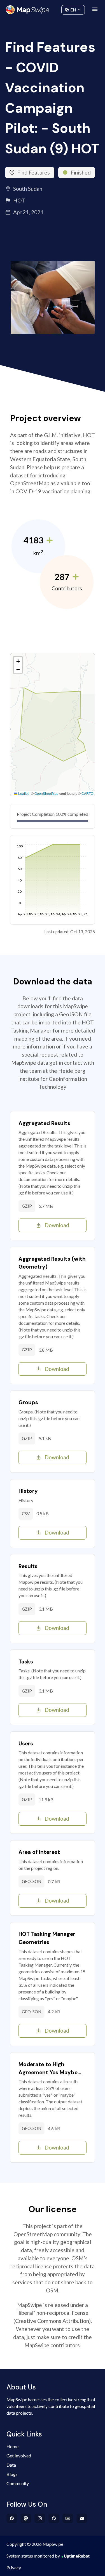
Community (53, 9)
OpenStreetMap (46, 793)
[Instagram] (40, 2518)
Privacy (14, 2567)
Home (12, 2446)
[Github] (54, 2518)
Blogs (12, 2474)
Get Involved (19, 2456)
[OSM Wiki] (68, 2518)
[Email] (82, 2518)
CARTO (87, 793)
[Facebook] (12, 2518)
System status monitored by (33, 2556)
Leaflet (23, 793)
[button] (18, 661)
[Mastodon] (26, 2518)
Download (57, 1225)
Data (11, 2465)
